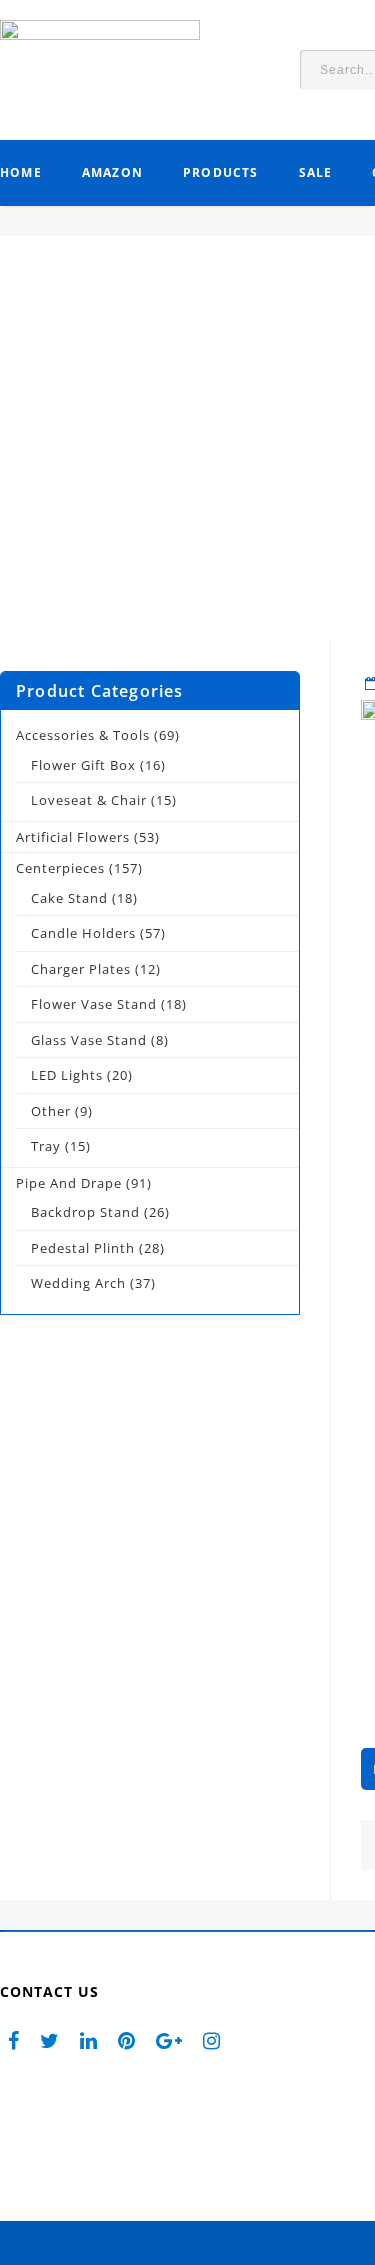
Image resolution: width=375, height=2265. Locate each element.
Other (51, 1111)
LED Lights (67, 1075)
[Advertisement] (187, 453)
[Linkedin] (89, 2039)
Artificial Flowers (73, 837)
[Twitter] (50, 2039)
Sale (316, 172)
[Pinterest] (127, 2039)
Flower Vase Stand (94, 1004)
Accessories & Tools (83, 735)
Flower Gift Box (83, 765)
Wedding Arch (78, 1283)
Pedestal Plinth (83, 1248)
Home (21, 172)
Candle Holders (83, 933)
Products (221, 172)
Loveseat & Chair (89, 800)
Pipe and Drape (69, 1183)
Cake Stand (69, 898)
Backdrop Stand (85, 1212)
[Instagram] (212, 2039)
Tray (46, 1146)
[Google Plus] (169, 2039)
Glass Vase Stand (89, 1040)
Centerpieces (60, 868)
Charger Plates (81, 969)
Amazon (112, 172)
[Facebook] (14, 2039)
